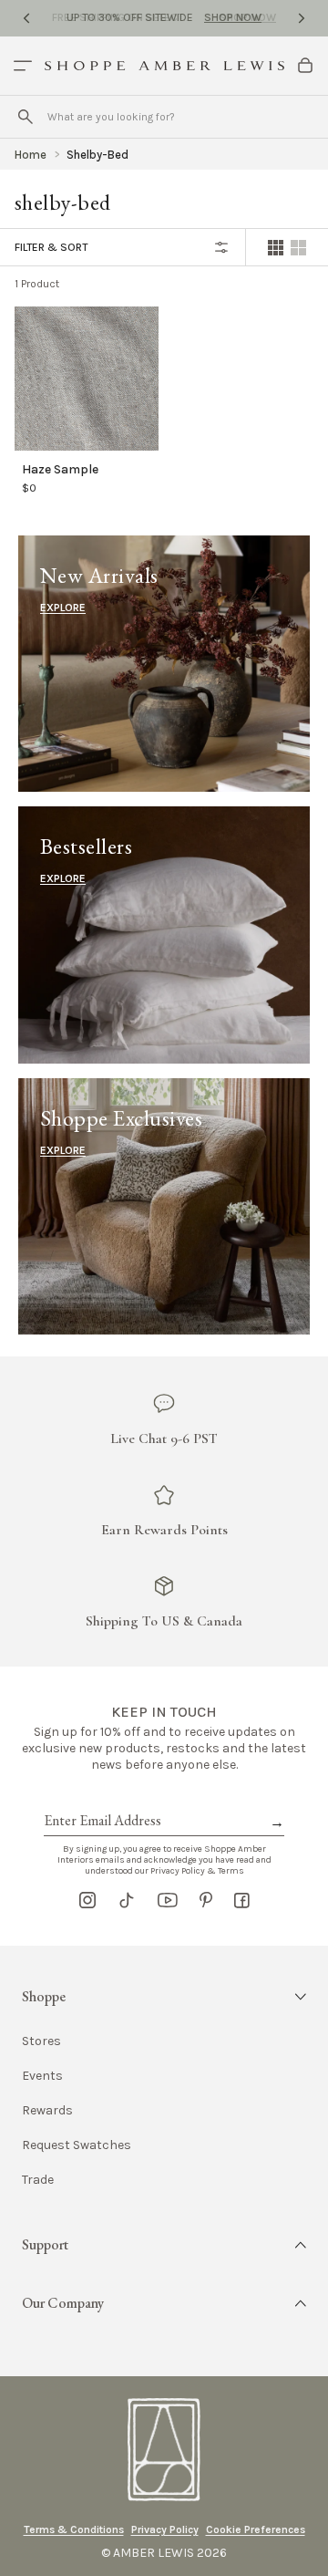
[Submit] (26, 117)
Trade (38, 2180)
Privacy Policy (165, 2529)
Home (31, 155)
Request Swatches (77, 2145)
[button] (164, 1997)
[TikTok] (127, 1900)
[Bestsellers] (164, 935)
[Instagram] (87, 1900)
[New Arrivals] (164, 664)
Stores (41, 2041)
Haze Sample (60, 469)
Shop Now (233, 17)
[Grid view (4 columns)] (276, 248)
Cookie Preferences (256, 2529)
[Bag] (305, 66)
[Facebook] (242, 1900)
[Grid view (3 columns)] (298, 248)
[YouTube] (168, 1900)
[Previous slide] (26, 18)
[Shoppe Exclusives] (164, 1206)
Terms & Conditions (74, 2529)
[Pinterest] (206, 1900)
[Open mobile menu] (23, 66)
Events (42, 2076)
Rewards (47, 2111)
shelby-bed (97, 155)
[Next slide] (302, 18)
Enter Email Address (101, 1800)
